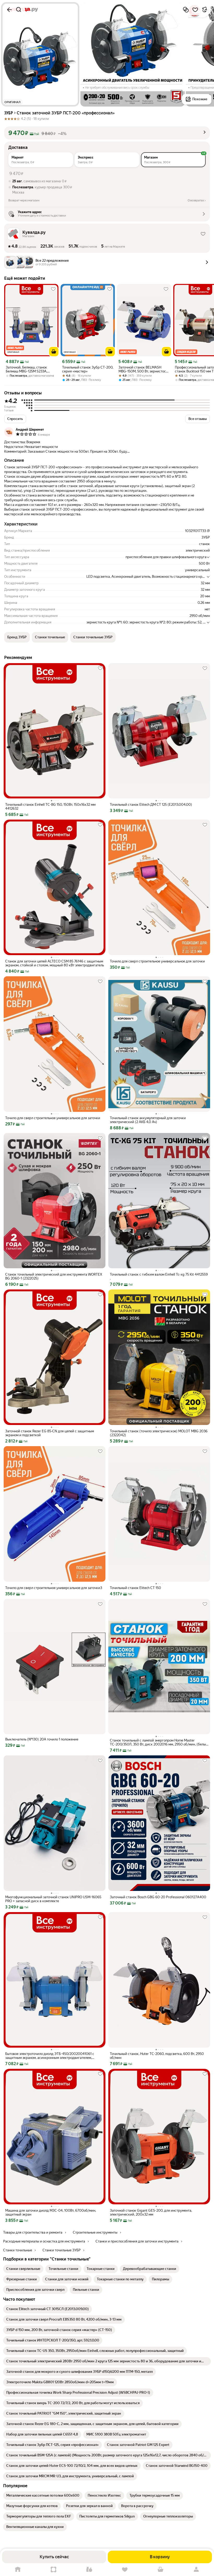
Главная (18, 2570)
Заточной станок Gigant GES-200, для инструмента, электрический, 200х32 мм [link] (151, 2212)
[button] (107, 133)
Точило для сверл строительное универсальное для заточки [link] (157, 961)
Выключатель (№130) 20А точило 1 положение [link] (42, 1739)
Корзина (161, 2570)
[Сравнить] (186, 10)
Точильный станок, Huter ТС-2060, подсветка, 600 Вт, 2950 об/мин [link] (157, 2056)
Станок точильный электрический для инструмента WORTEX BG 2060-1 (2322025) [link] (54, 1276)
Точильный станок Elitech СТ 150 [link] (135, 1588)
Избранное (125, 2570)
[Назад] (9, 10)
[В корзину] (54, 352)
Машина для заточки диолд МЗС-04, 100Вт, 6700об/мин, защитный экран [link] (51, 2212)
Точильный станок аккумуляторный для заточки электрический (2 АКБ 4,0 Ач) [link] (148, 1120)
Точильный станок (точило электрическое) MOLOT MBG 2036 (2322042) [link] (159, 1433)
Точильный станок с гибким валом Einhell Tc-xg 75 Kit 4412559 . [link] (159, 1276)
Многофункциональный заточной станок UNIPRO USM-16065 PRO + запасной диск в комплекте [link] (53, 1899)
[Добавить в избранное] (195, 10)
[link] (23, 2269)
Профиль (196, 2570)
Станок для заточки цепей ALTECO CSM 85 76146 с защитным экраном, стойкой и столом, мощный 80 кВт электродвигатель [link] (55, 963)
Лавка (89, 2570)
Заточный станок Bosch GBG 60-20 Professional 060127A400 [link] (158, 1897)
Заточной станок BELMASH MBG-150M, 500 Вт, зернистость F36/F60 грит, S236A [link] (144, 369)
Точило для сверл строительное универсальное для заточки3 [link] (54, 1588)
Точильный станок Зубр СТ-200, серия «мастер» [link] (88, 369)
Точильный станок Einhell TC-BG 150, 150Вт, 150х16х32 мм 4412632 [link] (50, 807)
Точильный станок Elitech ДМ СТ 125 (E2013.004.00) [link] (151, 805)
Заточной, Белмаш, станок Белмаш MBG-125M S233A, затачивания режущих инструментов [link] (26, 369)
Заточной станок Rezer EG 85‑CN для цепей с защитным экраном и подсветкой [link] (50, 1433)
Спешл (54, 2570)
